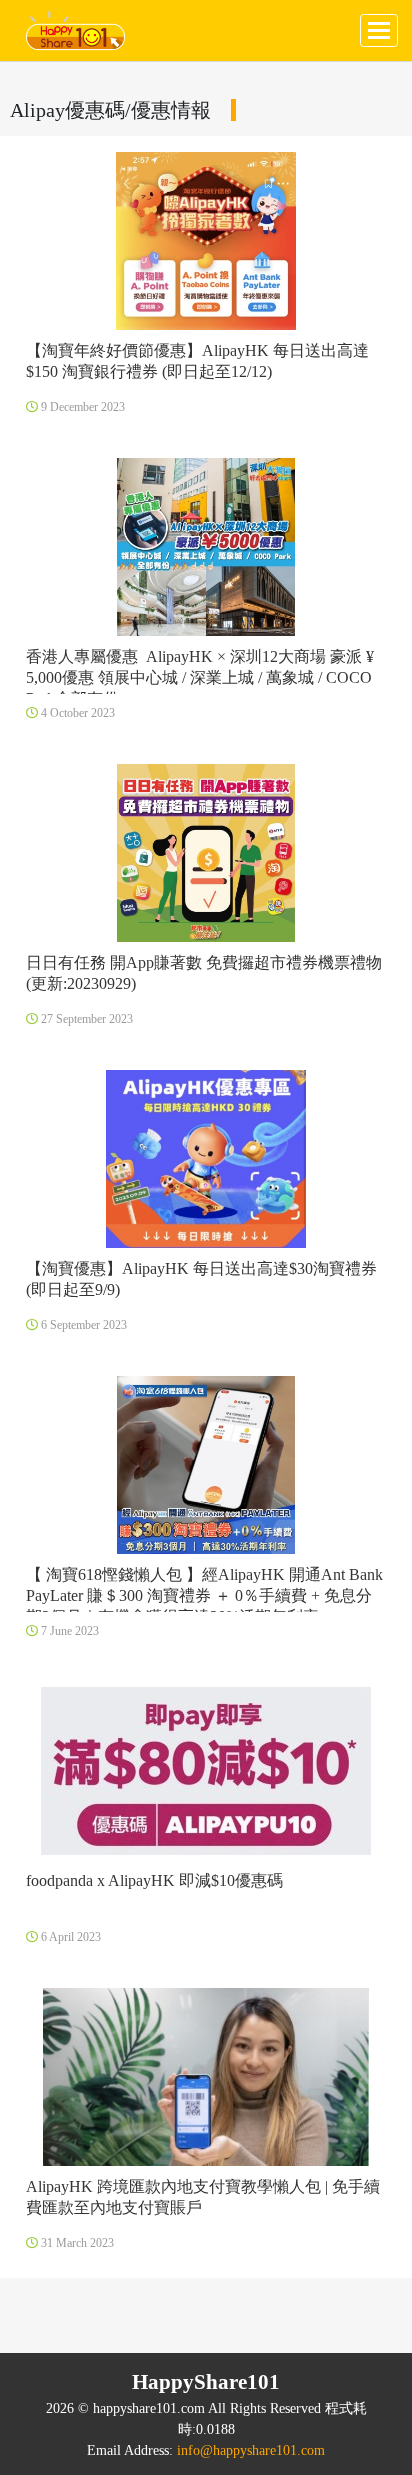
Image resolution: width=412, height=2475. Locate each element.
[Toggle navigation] (379, 30)
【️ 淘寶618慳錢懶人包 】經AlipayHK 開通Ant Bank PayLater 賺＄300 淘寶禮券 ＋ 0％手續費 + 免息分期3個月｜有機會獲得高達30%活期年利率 (204, 1595)
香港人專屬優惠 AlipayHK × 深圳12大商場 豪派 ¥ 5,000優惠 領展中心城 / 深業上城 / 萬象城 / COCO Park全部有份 (200, 677)
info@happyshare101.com (251, 2450)
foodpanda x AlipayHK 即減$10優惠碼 (154, 1880)
